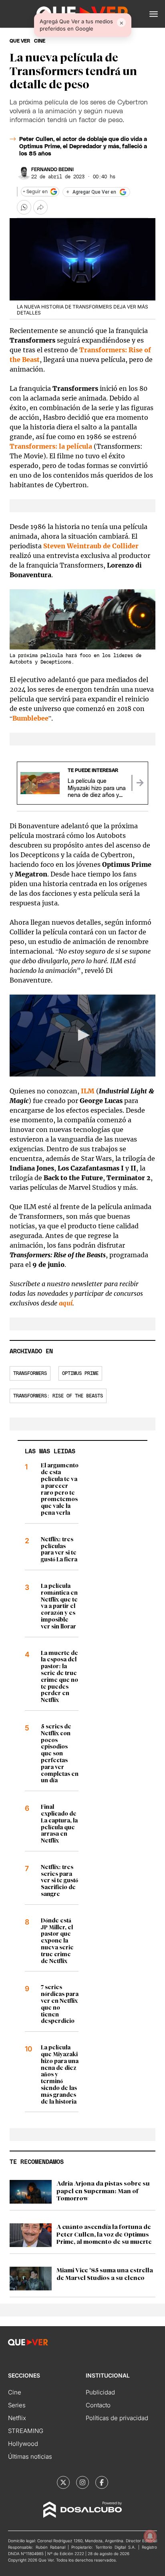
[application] (82, 1036)
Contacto (98, 2405)
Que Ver (20, 41)
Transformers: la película (51, 446)
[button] (154, 14)
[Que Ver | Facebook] (102, 2482)
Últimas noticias (30, 2456)
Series (17, 2405)
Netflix (17, 2418)
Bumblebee (30, 718)
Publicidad (100, 2392)
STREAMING (26, 2431)
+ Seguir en (35, 192)
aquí (66, 1303)
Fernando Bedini (52, 170)
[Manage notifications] (150, 2536)
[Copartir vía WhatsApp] (24, 207)
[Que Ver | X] (63, 2482)
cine (40, 41)
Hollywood (23, 2444)
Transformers (30, 1373)
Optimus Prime (80, 1373)
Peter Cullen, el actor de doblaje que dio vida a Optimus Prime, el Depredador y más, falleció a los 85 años (83, 147)
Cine (15, 2392)
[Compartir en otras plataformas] (40, 207)
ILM (88, 1091)
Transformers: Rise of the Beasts (58, 1396)
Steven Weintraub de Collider (91, 546)
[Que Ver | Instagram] (82, 2482)
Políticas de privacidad (117, 2418)
